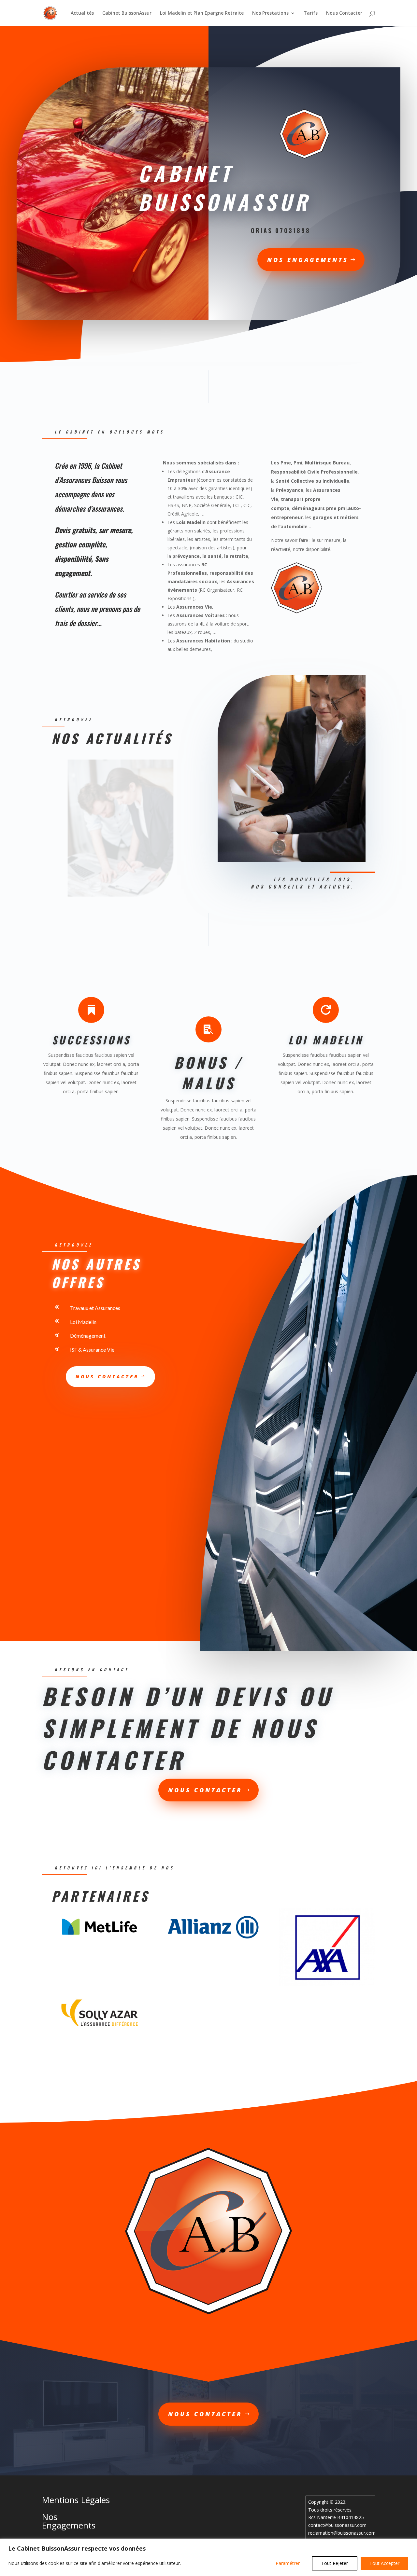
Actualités (82, 13)
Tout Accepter (384, 2563)
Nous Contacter (344, 13)
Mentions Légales (76, 2500)
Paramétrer (288, 2563)
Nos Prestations (270, 13)
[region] (208, 2557)
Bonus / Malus (208, 1073)
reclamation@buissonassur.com (342, 2533)
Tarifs (311, 13)
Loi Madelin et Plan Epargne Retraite (202, 13)
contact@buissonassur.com (337, 2525)
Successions (91, 1040)
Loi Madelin (326, 1040)
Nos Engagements (308, 260)
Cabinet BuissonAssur (127, 13)
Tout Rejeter (335, 2563)
